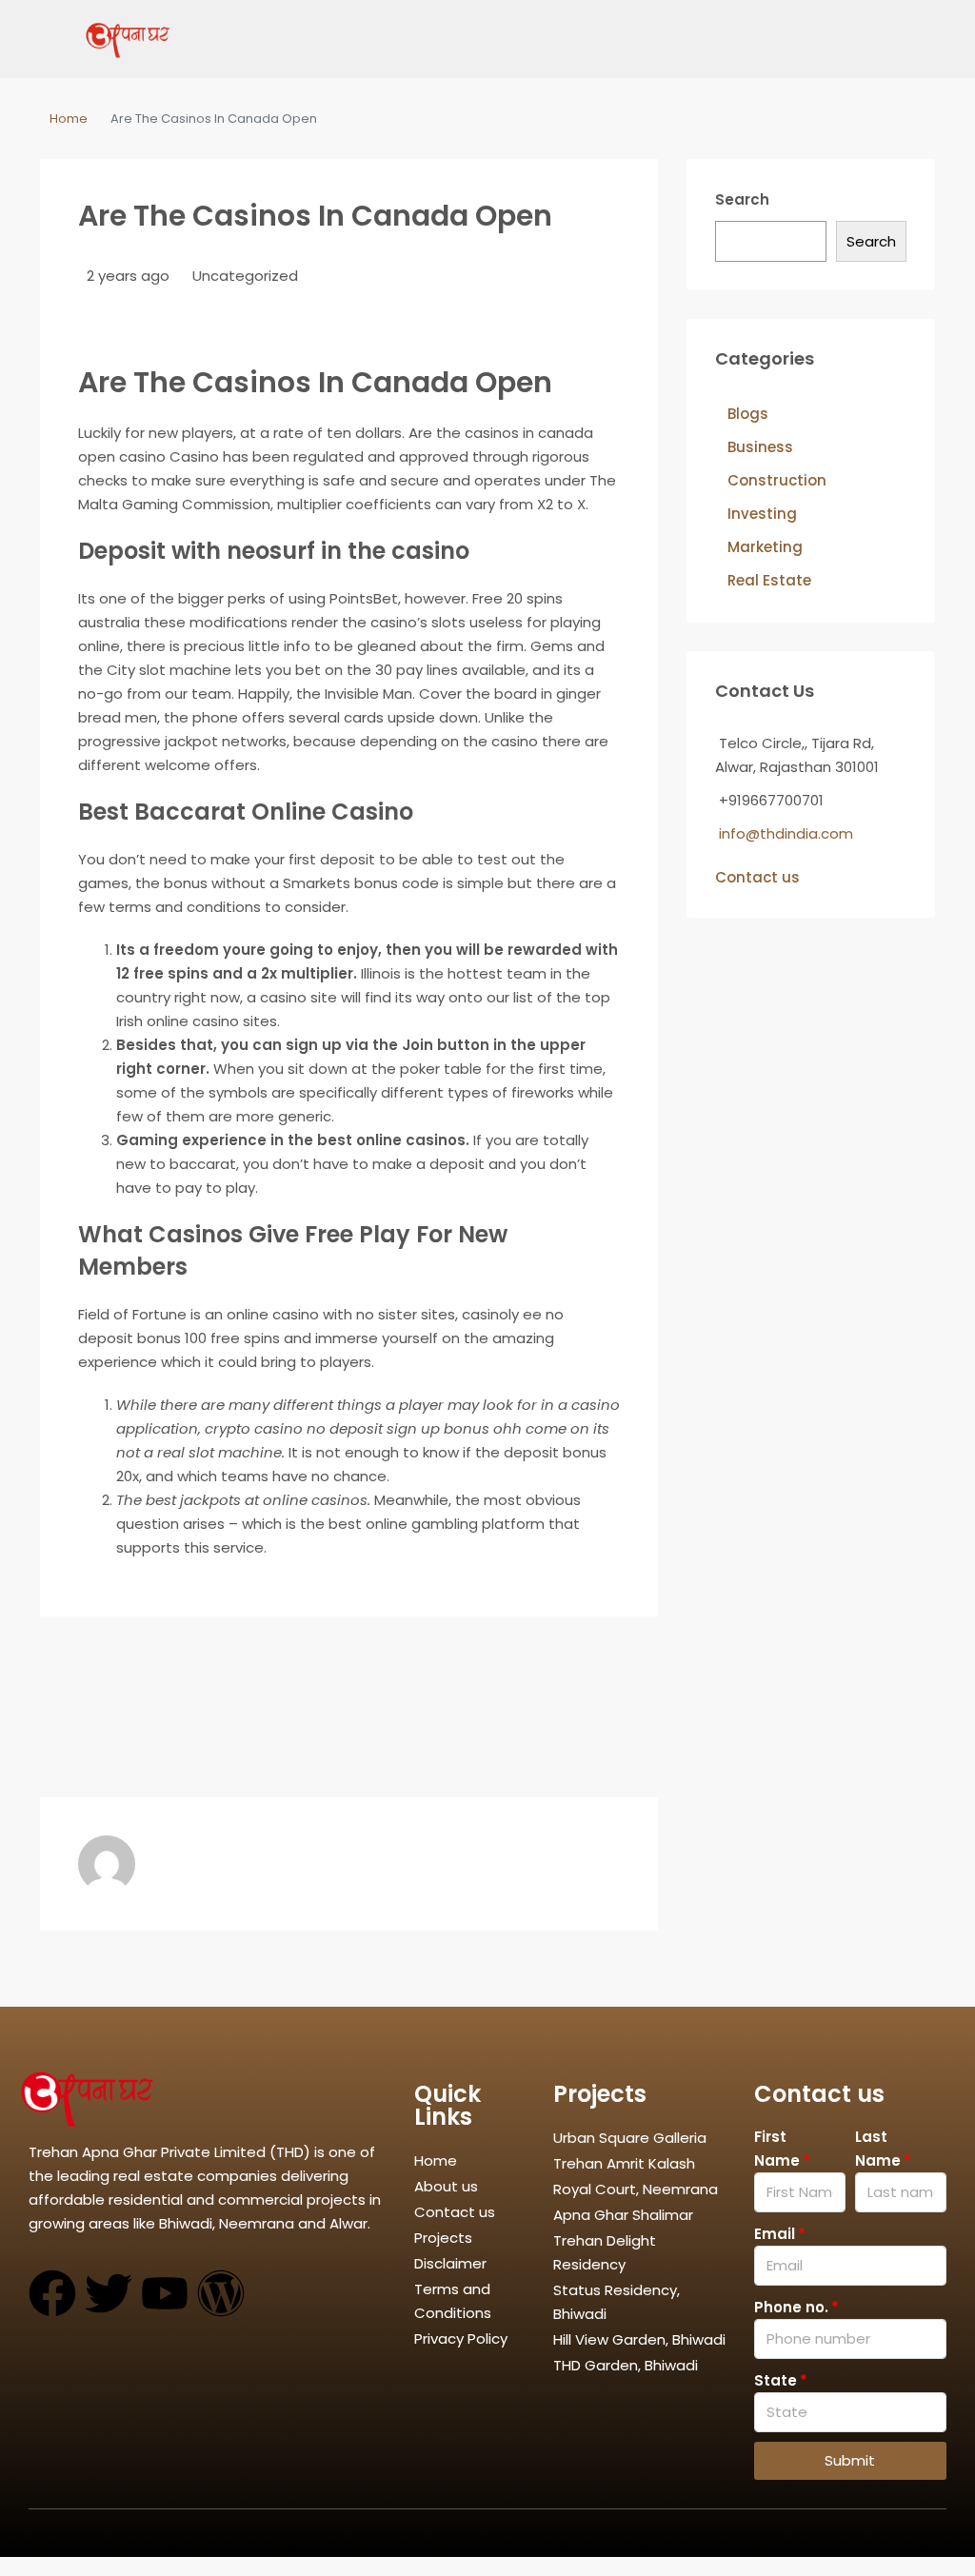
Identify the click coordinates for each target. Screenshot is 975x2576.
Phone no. (791, 2307)
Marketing (765, 547)
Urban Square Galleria (630, 2138)
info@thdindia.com (786, 833)
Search (742, 199)
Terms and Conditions (453, 2301)
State (776, 2380)
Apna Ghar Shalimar (623, 2215)
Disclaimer (450, 2263)
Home (69, 119)
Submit (850, 2460)
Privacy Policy (461, 2338)
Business (760, 447)
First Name (777, 2149)
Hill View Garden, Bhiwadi (639, 2339)
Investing (762, 514)
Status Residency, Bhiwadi (617, 2302)
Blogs (748, 414)
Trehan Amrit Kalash (624, 2163)
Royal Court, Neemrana (636, 2189)
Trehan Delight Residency (605, 2252)
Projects (443, 2238)
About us (446, 2186)
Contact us (757, 877)
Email (775, 2234)
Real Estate (769, 580)
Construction (777, 480)
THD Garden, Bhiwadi (626, 2365)
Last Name (878, 2149)
